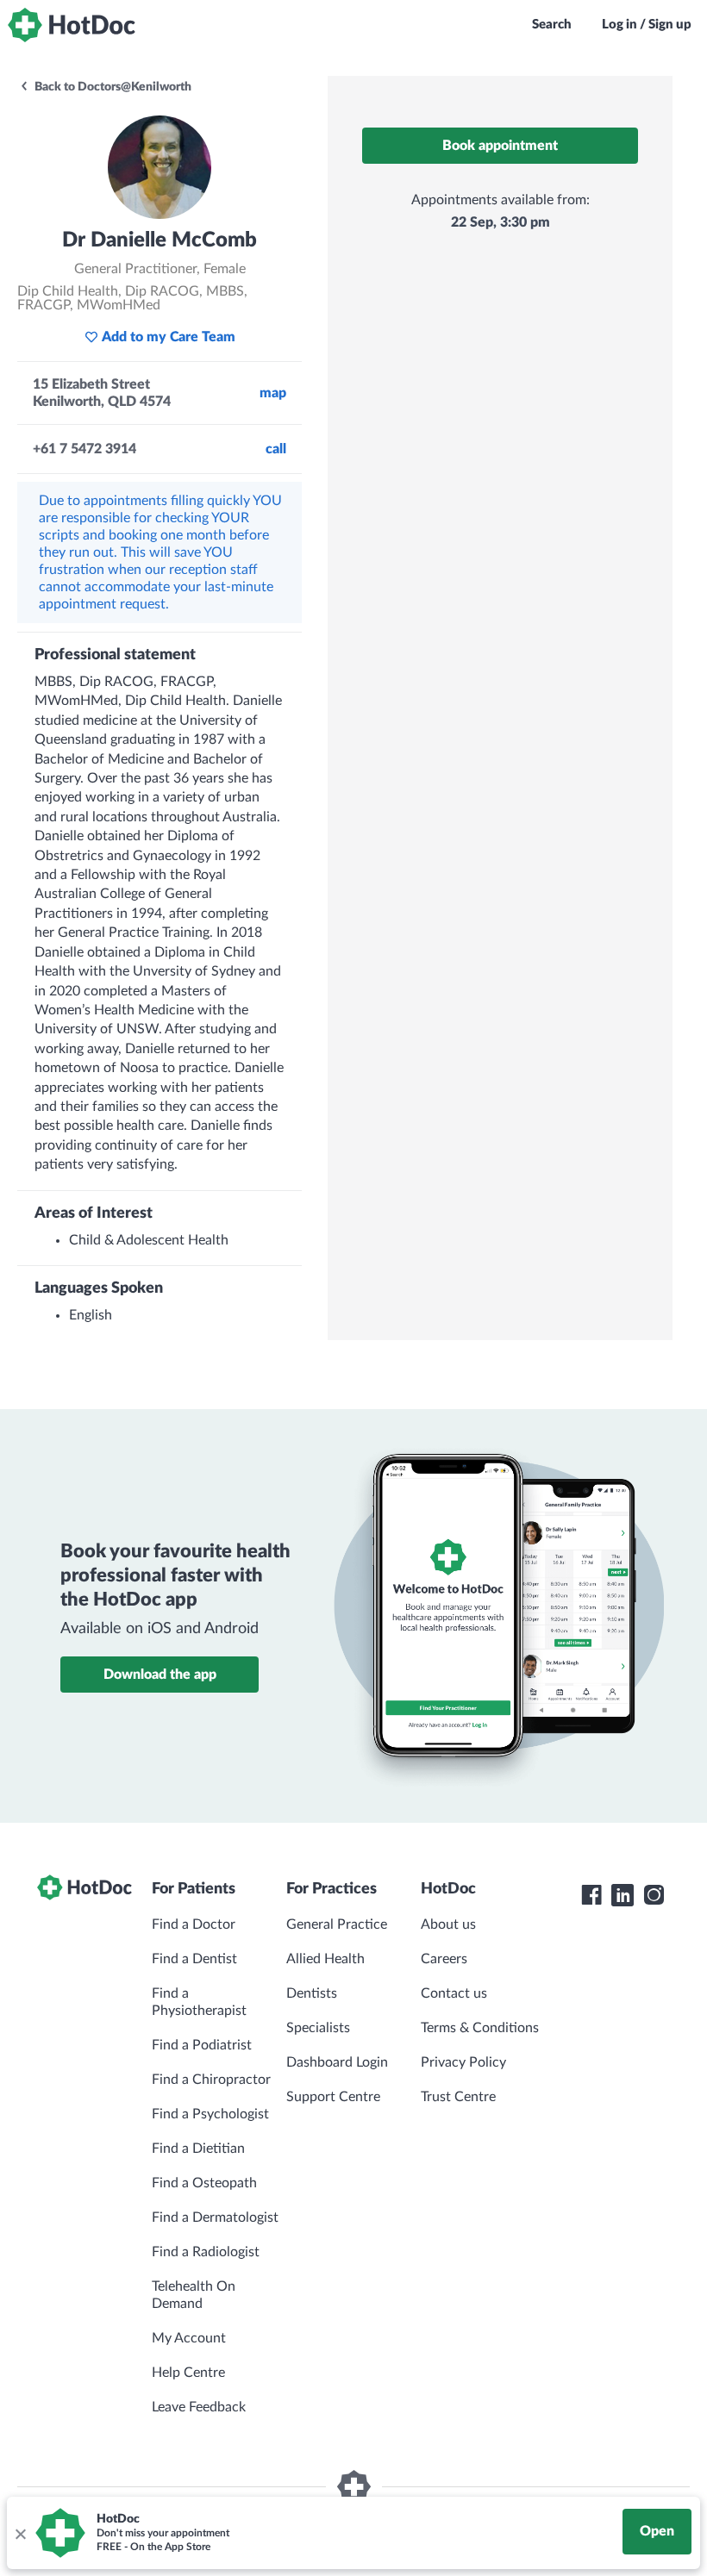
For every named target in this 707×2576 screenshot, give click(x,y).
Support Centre (333, 2097)
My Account (189, 2338)
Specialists (318, 2028)
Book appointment (500, 146)
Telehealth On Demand (194, 2295)
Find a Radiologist (206, 2252)
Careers (444, 1959)
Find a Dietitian (198, 2149)
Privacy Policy (463, 2062)
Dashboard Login (337, 2062)
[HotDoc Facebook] (591, 1895)
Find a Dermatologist (215, 2217)
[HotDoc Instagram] (654, 1895)
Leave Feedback (199, 2407)
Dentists (312, 1993)
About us (448, 1924)
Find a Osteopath (204, 2183)
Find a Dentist (194, 1959)
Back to (112, 87)
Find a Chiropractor (211, 2080)
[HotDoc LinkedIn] (623, 1895)
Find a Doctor (194, 1924)
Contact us (454, 1993)
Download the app (160, 1675)
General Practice (337, 1924)
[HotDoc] (72, 25)
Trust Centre (458, 2097)
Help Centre (188, 2373)
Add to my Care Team (169, 337)
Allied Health (325, 1959)
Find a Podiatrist (202, 2045)
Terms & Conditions (480, 2028)
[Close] (20, 2533)
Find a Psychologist (210, 2114)
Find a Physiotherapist (199, 2002)
